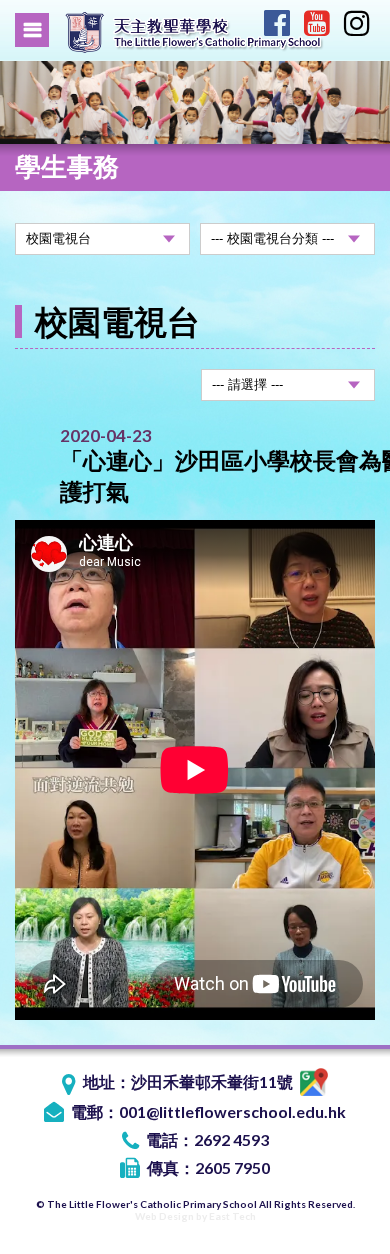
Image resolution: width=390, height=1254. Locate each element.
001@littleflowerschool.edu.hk (232, 1111)
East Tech (232, 1216)
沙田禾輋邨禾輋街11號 (213, 1081)
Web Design (164, 1216)
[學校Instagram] (357, 26)
